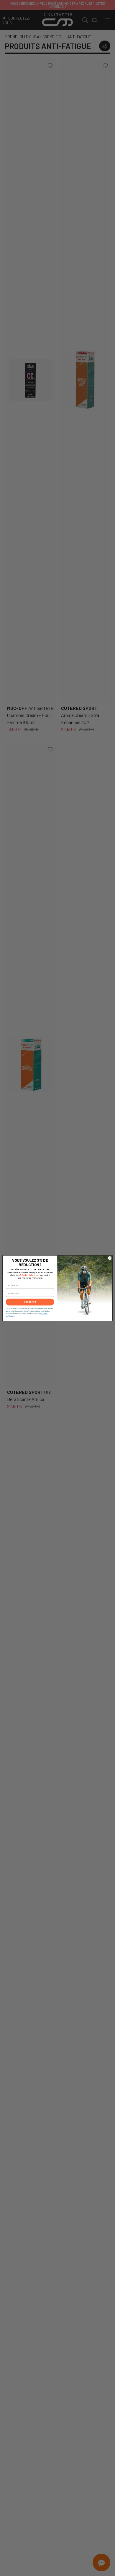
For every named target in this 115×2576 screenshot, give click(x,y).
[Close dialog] (110, 1258)
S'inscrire (30, 1302)
